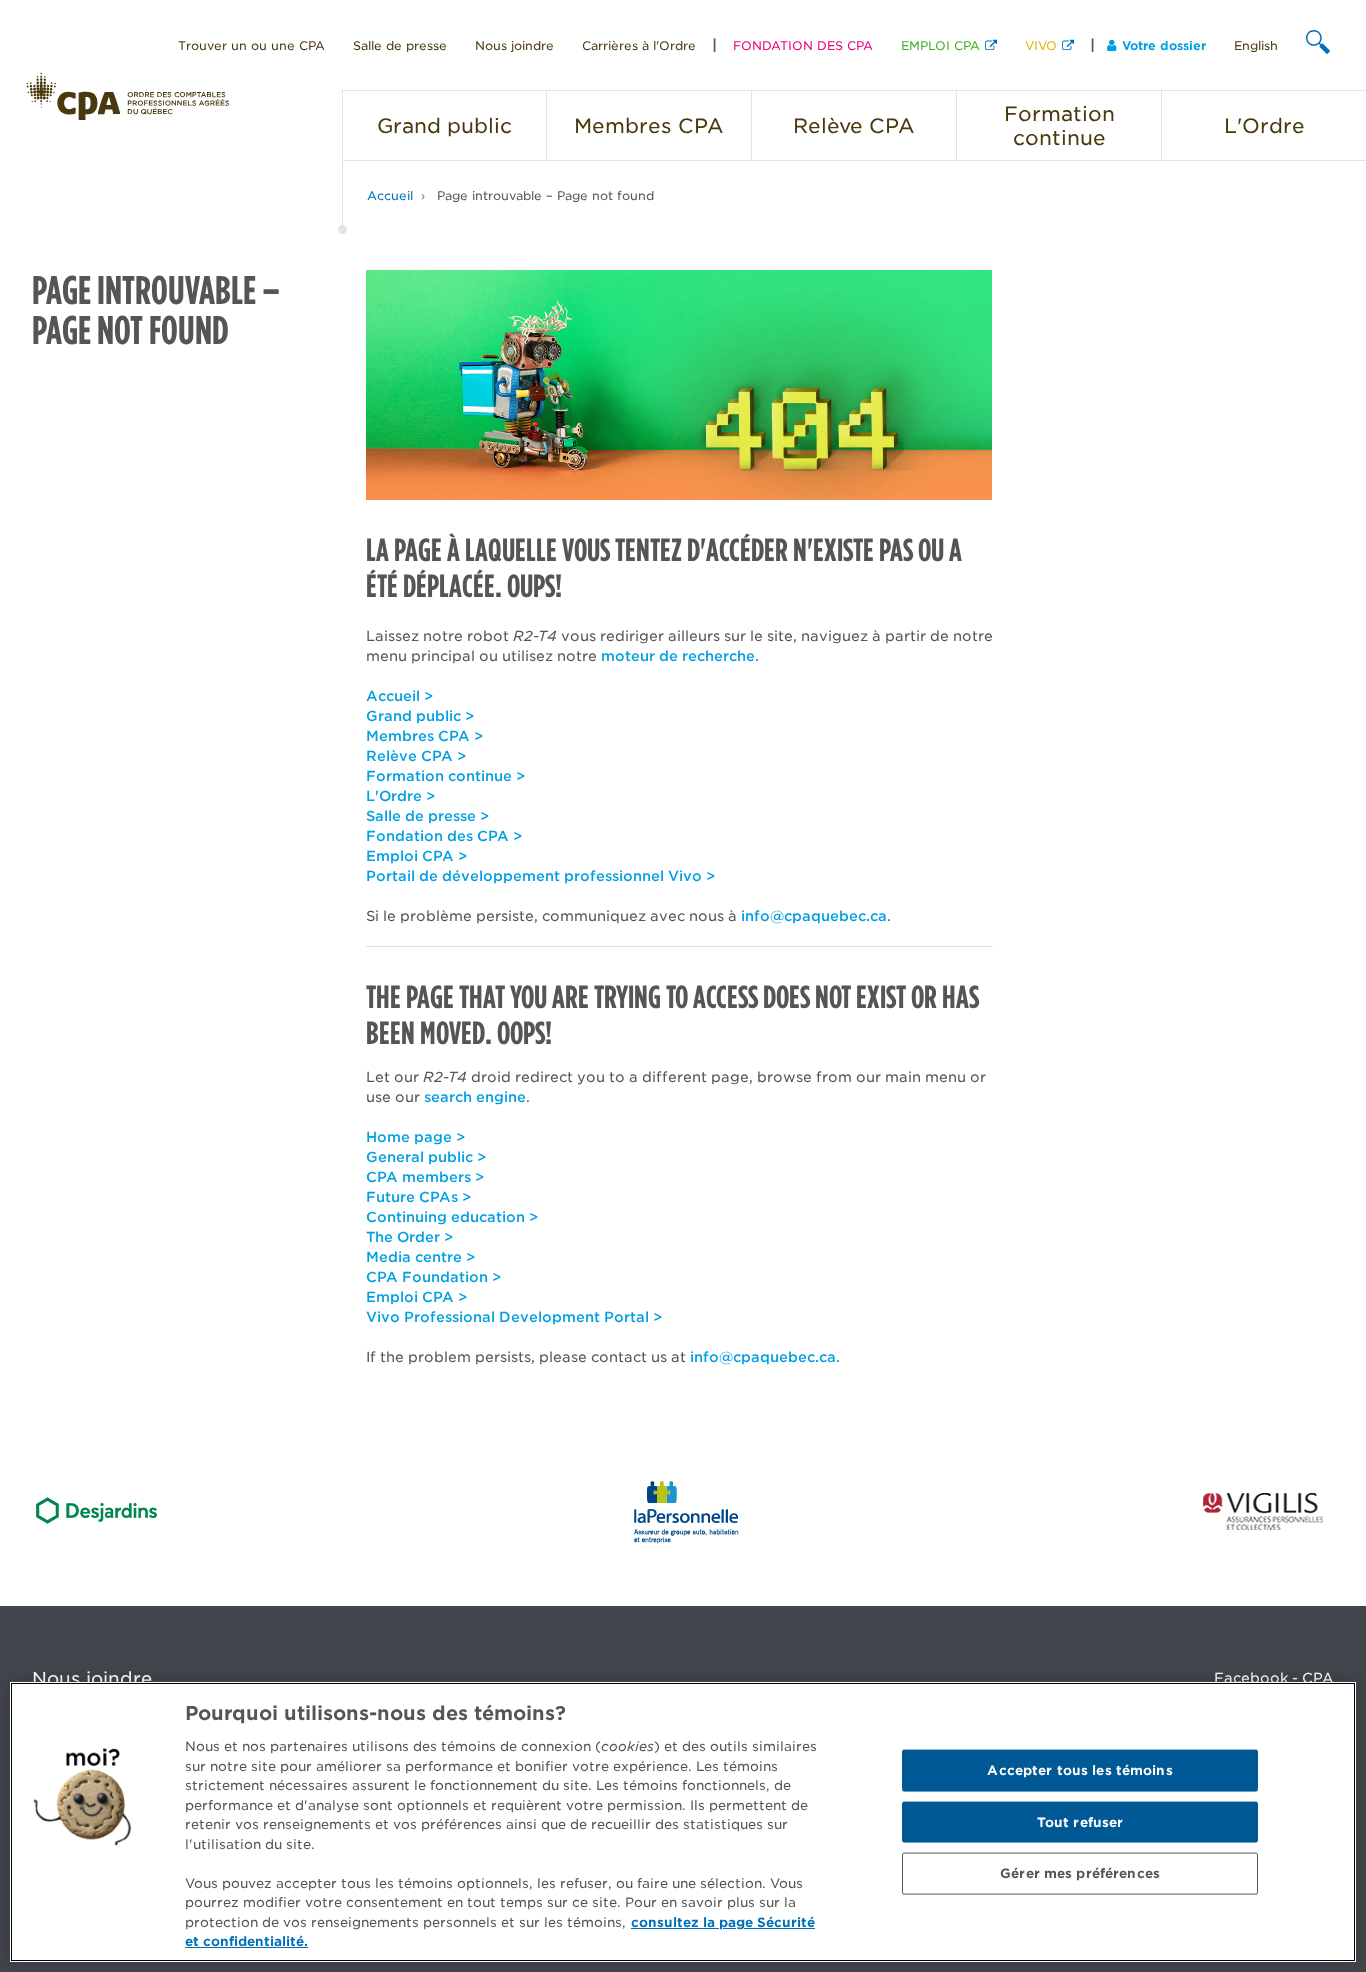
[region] (683, 1822)
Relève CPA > (416, 756)
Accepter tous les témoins (1079, 1770)
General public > (426, 1157)
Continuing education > (452, 1217)
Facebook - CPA (1274, 1678)
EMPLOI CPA (940, 45)
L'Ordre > (400, 796)
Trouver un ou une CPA (251, 45)
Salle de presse (400, 45)
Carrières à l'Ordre (639, 45)
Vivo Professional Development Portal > (514, 1317)
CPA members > (425, 1177)
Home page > (415, 1137)
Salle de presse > (427, 816)
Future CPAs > (418, 1197)
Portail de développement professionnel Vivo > (540, 876)
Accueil (390, 195)
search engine (475, 1097)
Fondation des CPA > (444, 836)
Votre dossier (1164, 45)
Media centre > (420, 1257)
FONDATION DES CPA (803, 45)
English (1256, 45)
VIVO (1041, 45)
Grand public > (420, 716)
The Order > (409, 1237)
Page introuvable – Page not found (545, 195)
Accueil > (399, 696)
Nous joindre (514, 45)
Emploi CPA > (416, 856)
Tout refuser (1080, 1821)
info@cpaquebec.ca (814, 916)
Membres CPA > (424, 736)
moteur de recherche (678, 656)
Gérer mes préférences (1080, 1873)
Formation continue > (445, 776)
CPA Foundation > (433, 1277)
